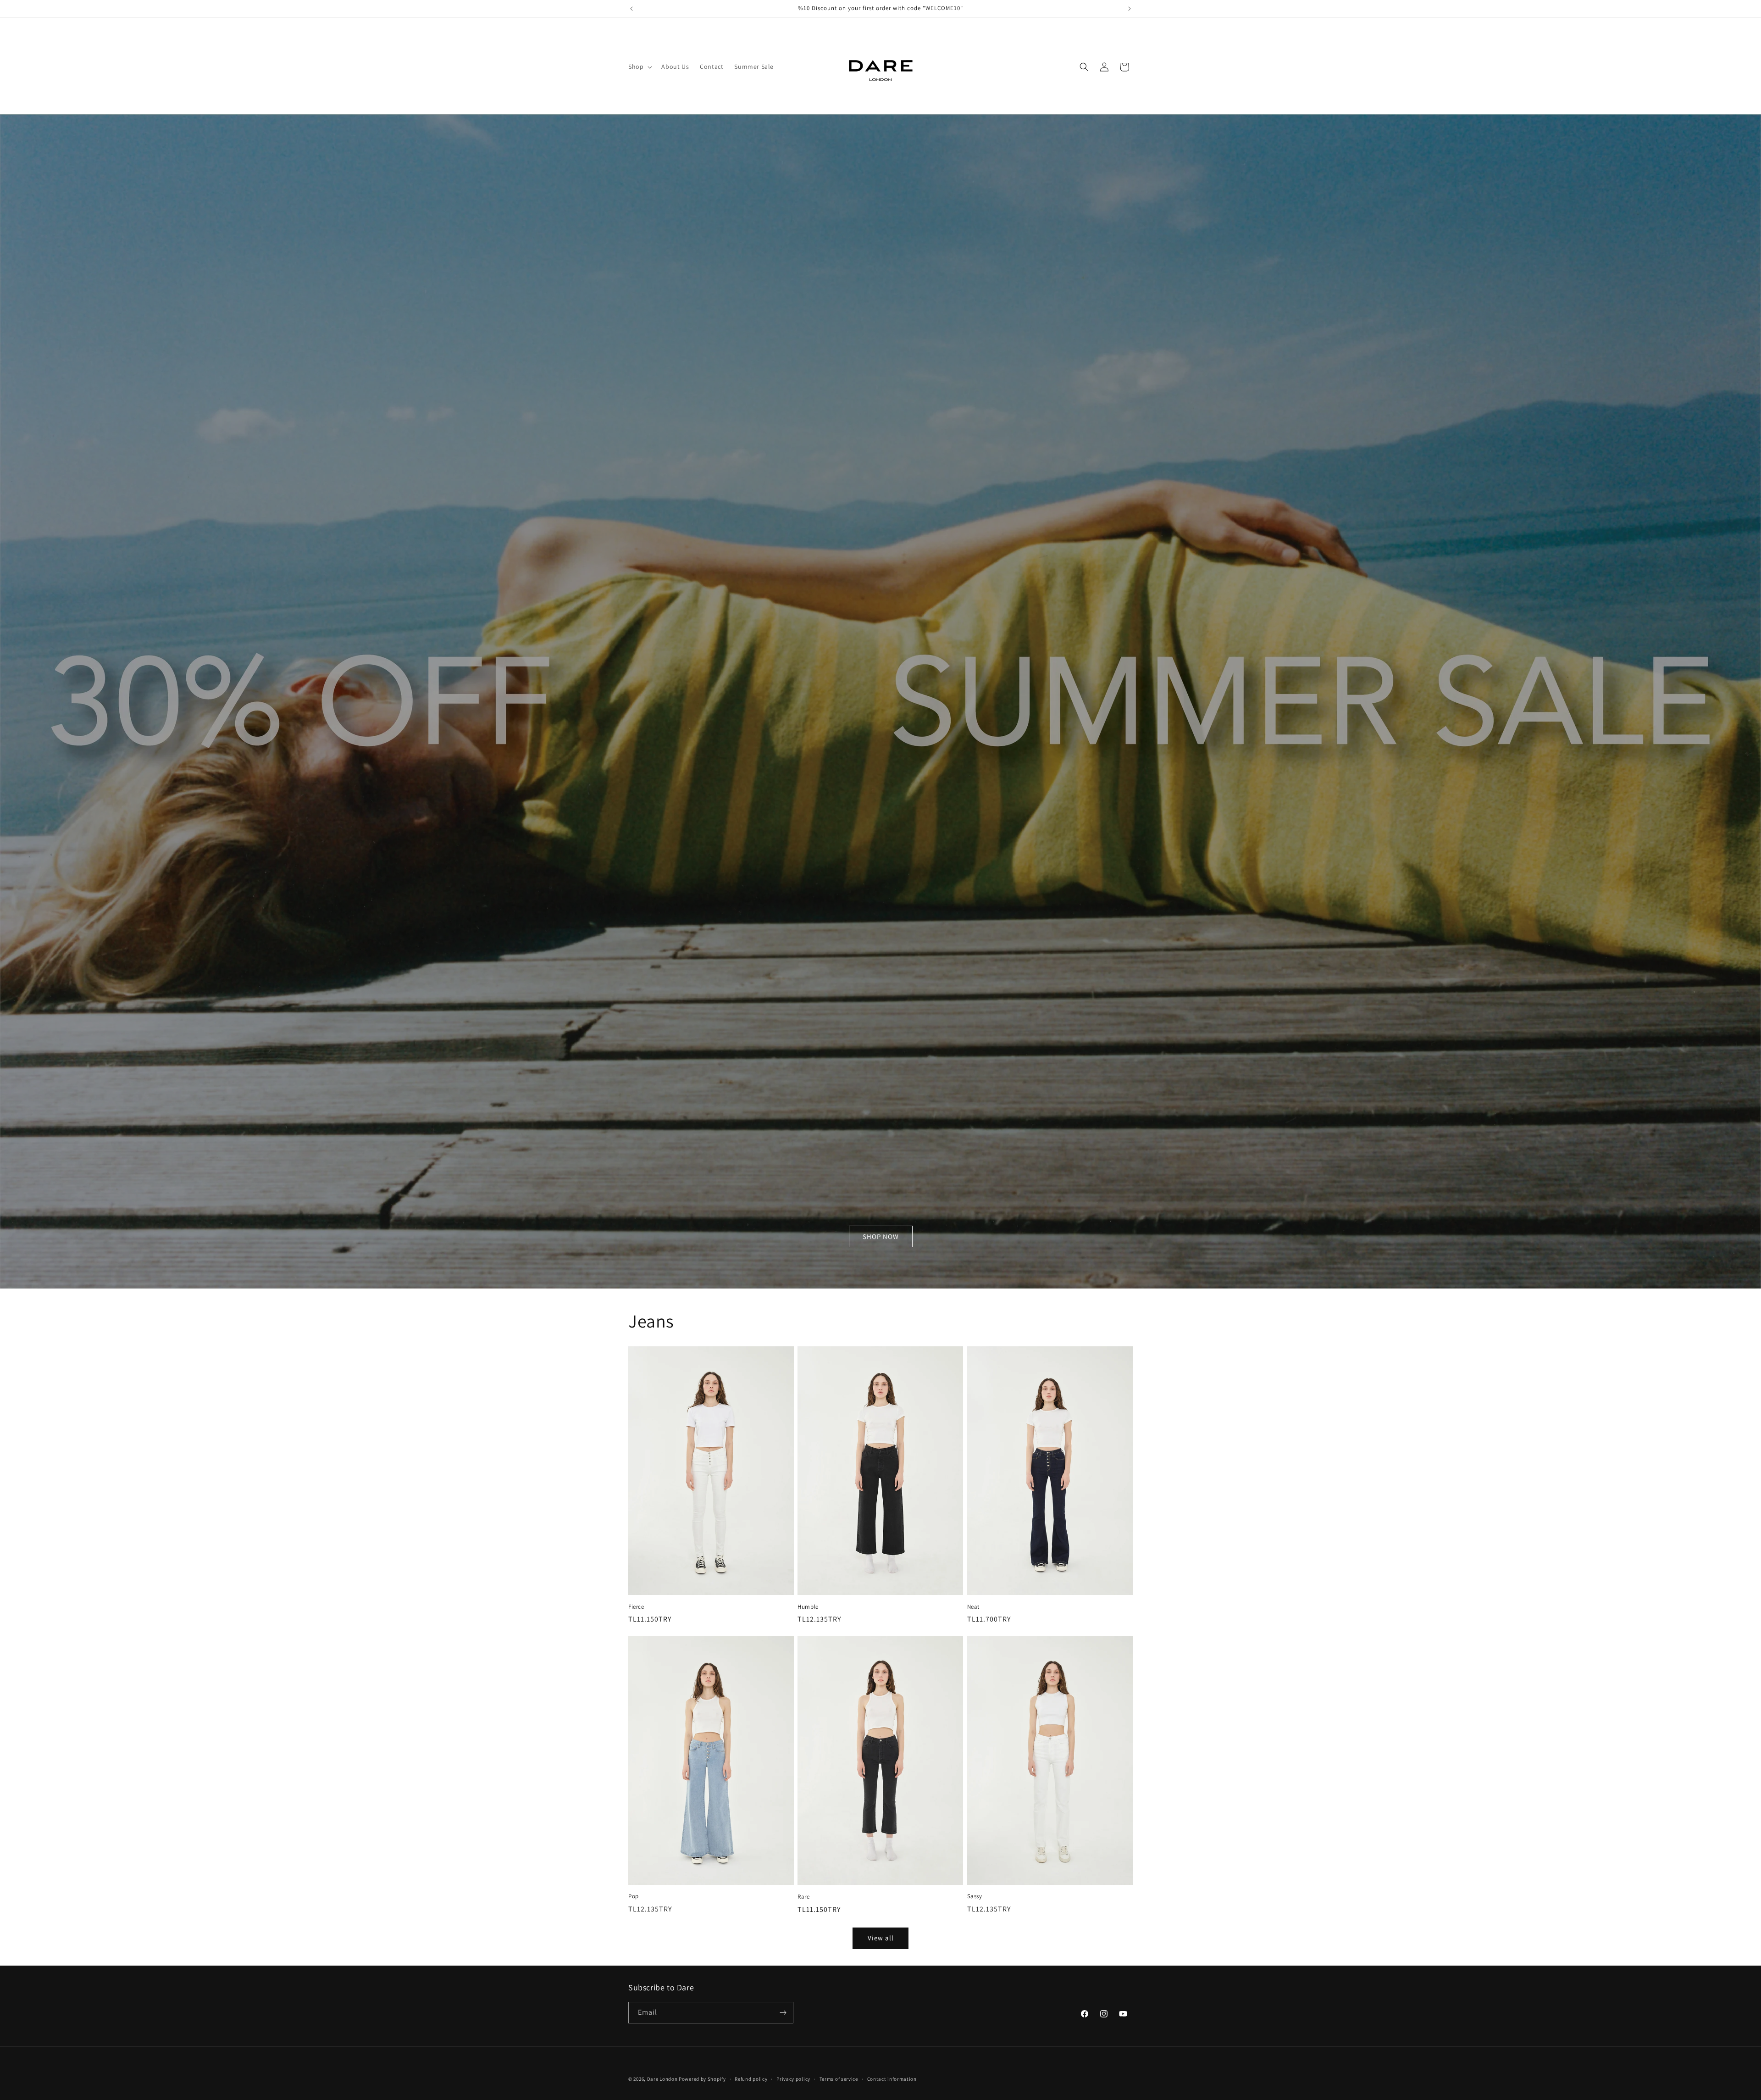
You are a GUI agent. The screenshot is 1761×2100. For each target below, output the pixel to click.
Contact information (892, 2079)
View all (881, 1938)
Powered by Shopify (702, 2079)
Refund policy (751, 2079)
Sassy (975, 1896)
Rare (803, 1897)
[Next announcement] (1130, 9)
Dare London (662, 2079)
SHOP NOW (881, 1236)
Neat (973, 1607)
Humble (808, 1607)
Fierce (636, 1607)
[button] (639, 67)
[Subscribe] (783, 2013)
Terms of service (839, 2079)
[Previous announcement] (631, 9)
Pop (634, 1896)
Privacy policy (793, 2079)
